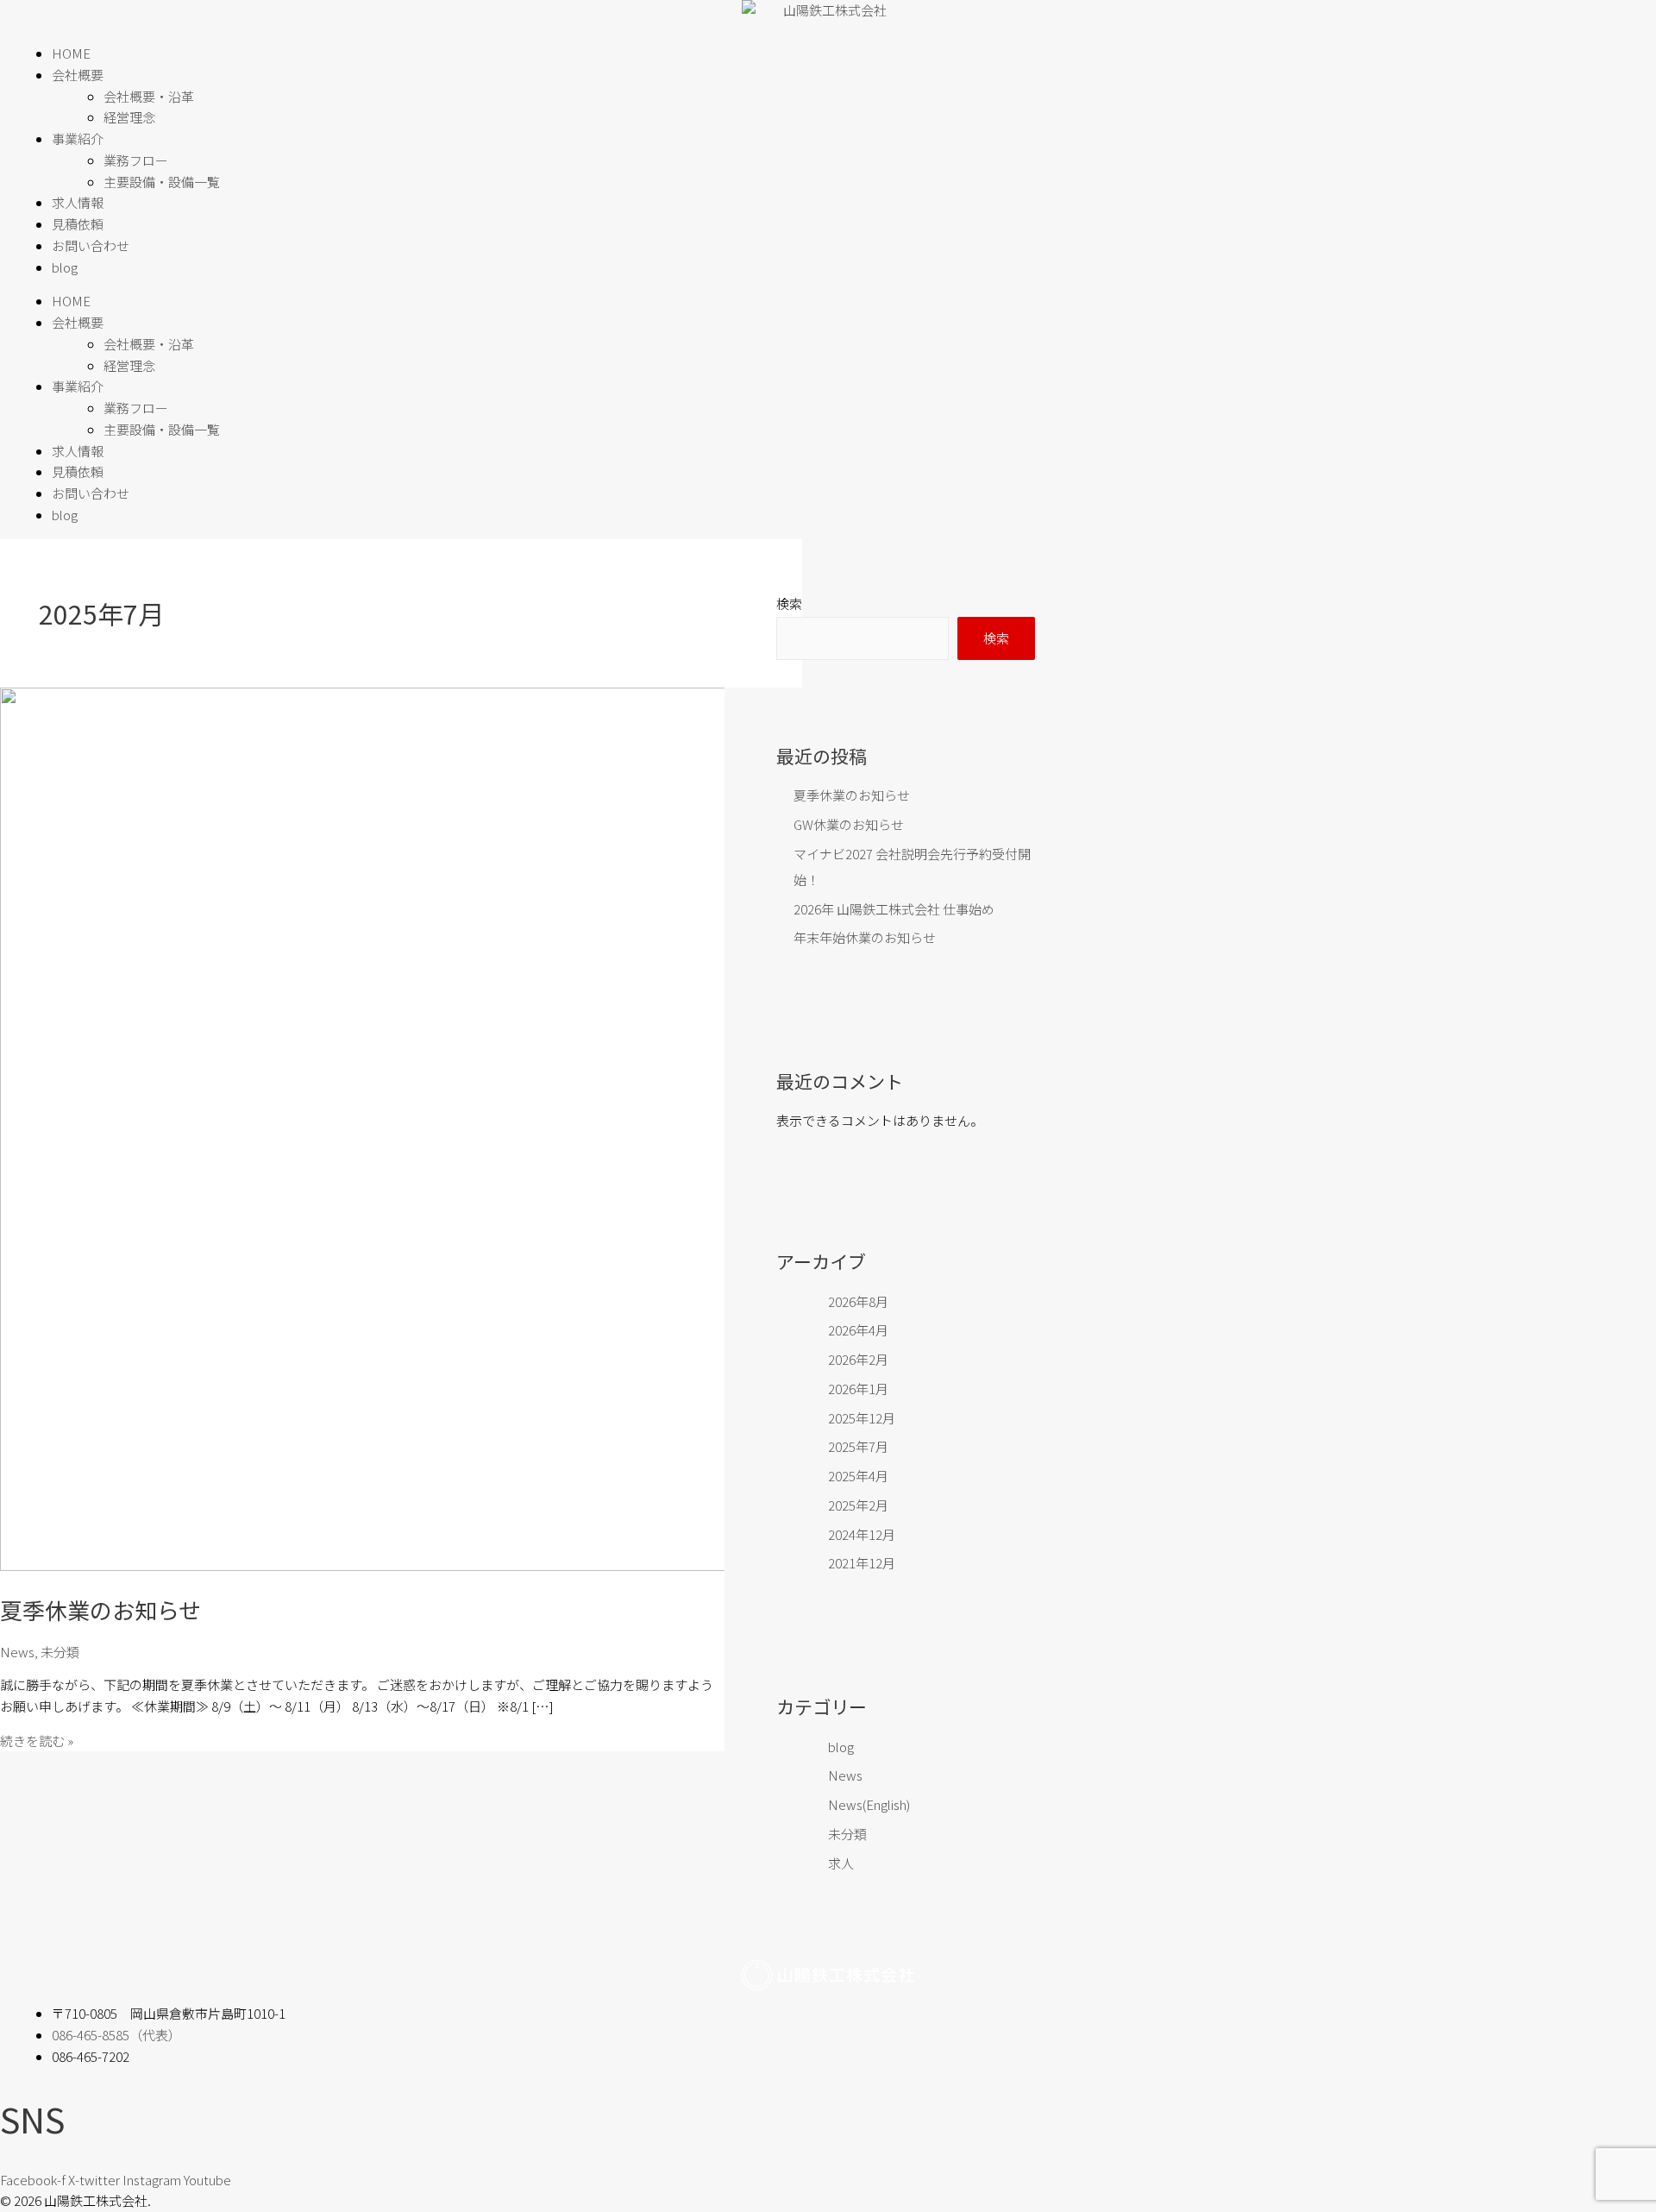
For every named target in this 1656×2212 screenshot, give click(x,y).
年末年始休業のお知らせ (865, 937)
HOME (71, 53)
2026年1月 (858, 1389)
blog (65, 267)
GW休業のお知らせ (849, 824)
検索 (789, 603)
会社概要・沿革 (149, 96)
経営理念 (129, 117)
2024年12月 (862, 1534)
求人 (841, 1863)
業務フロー (136, 160)
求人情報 (78, 202)
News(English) (869, 1804)
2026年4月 (858, 1330)
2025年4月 (858, 1476)
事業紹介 (78, 138)
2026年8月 (858, 1301)
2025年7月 (858, 1446)
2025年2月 (858, 1505)
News (17, 1652)
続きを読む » (37, 1741)
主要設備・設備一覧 (162, 182)
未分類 (60, 1652)
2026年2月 (858, 1359)
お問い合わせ (91, 245)
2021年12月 (862, 1563)
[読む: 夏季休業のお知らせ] (442, 1565)
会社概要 (78, 75)
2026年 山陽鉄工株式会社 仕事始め (894, 909)
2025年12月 (862, 1418)
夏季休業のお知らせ (100, 1609)
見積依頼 (78, 224)
